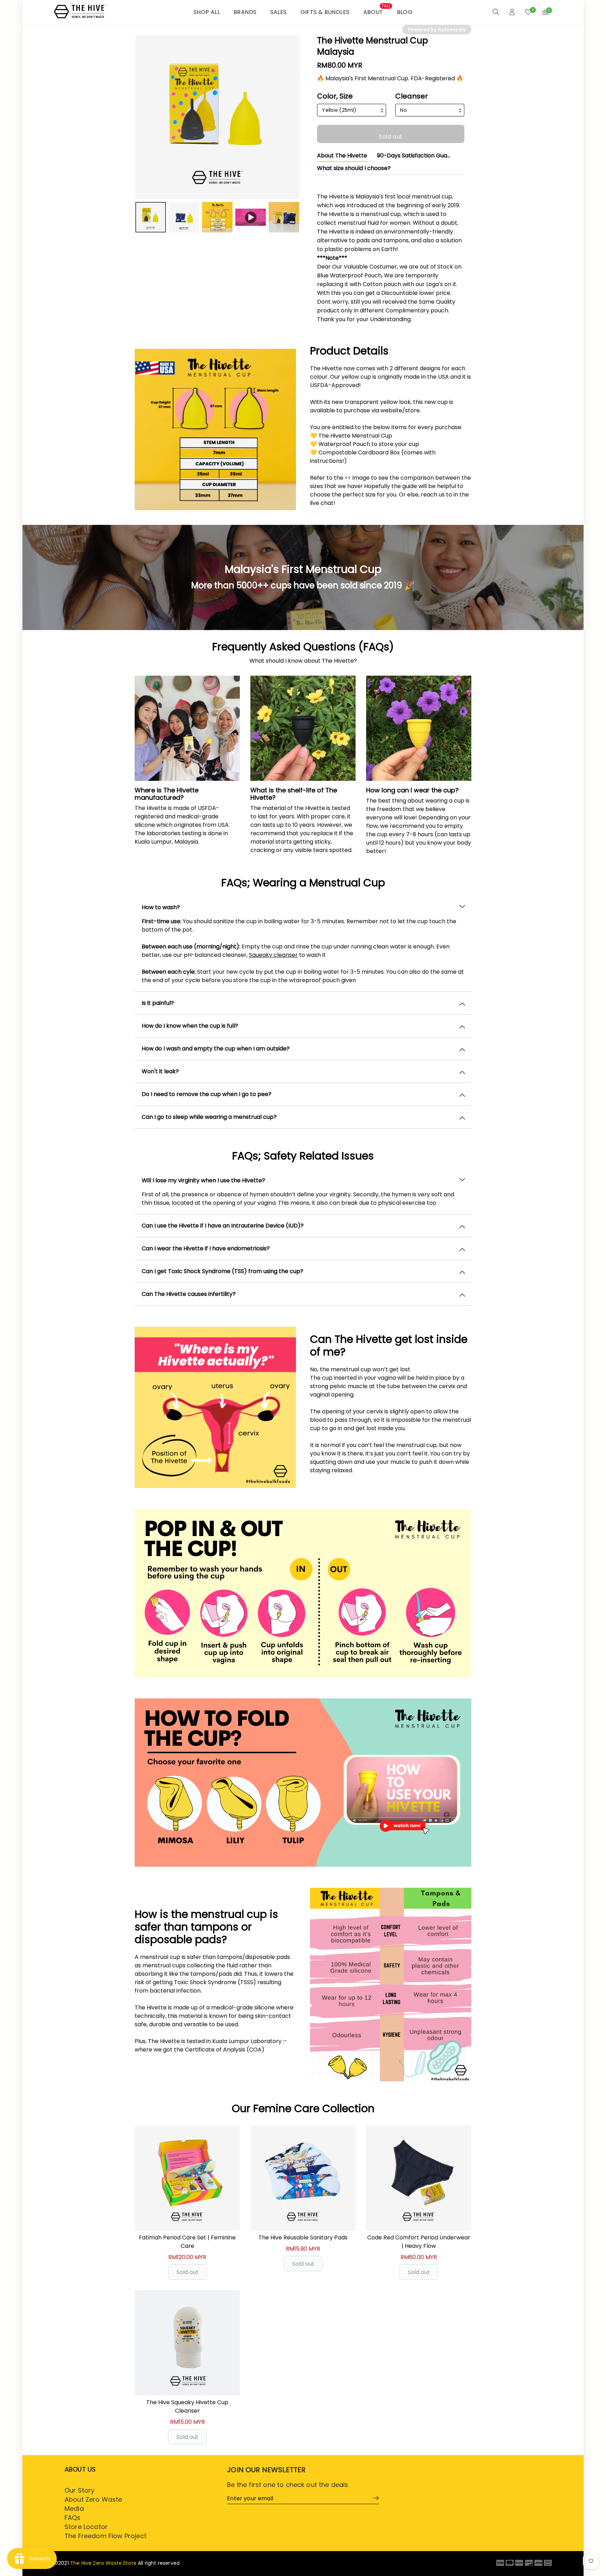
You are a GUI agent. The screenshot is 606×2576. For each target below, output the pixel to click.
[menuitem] (151, 217)
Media (74, 2509)
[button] (303, 907)
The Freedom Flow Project (106, 2536)
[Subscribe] (374, 2498)
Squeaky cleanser (273, 955)
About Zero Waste (93, 2499)
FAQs (73, 2518)
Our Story (79, 2490)
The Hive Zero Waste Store (103, 2563)
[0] (528, 12)
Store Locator (86, 2527)
